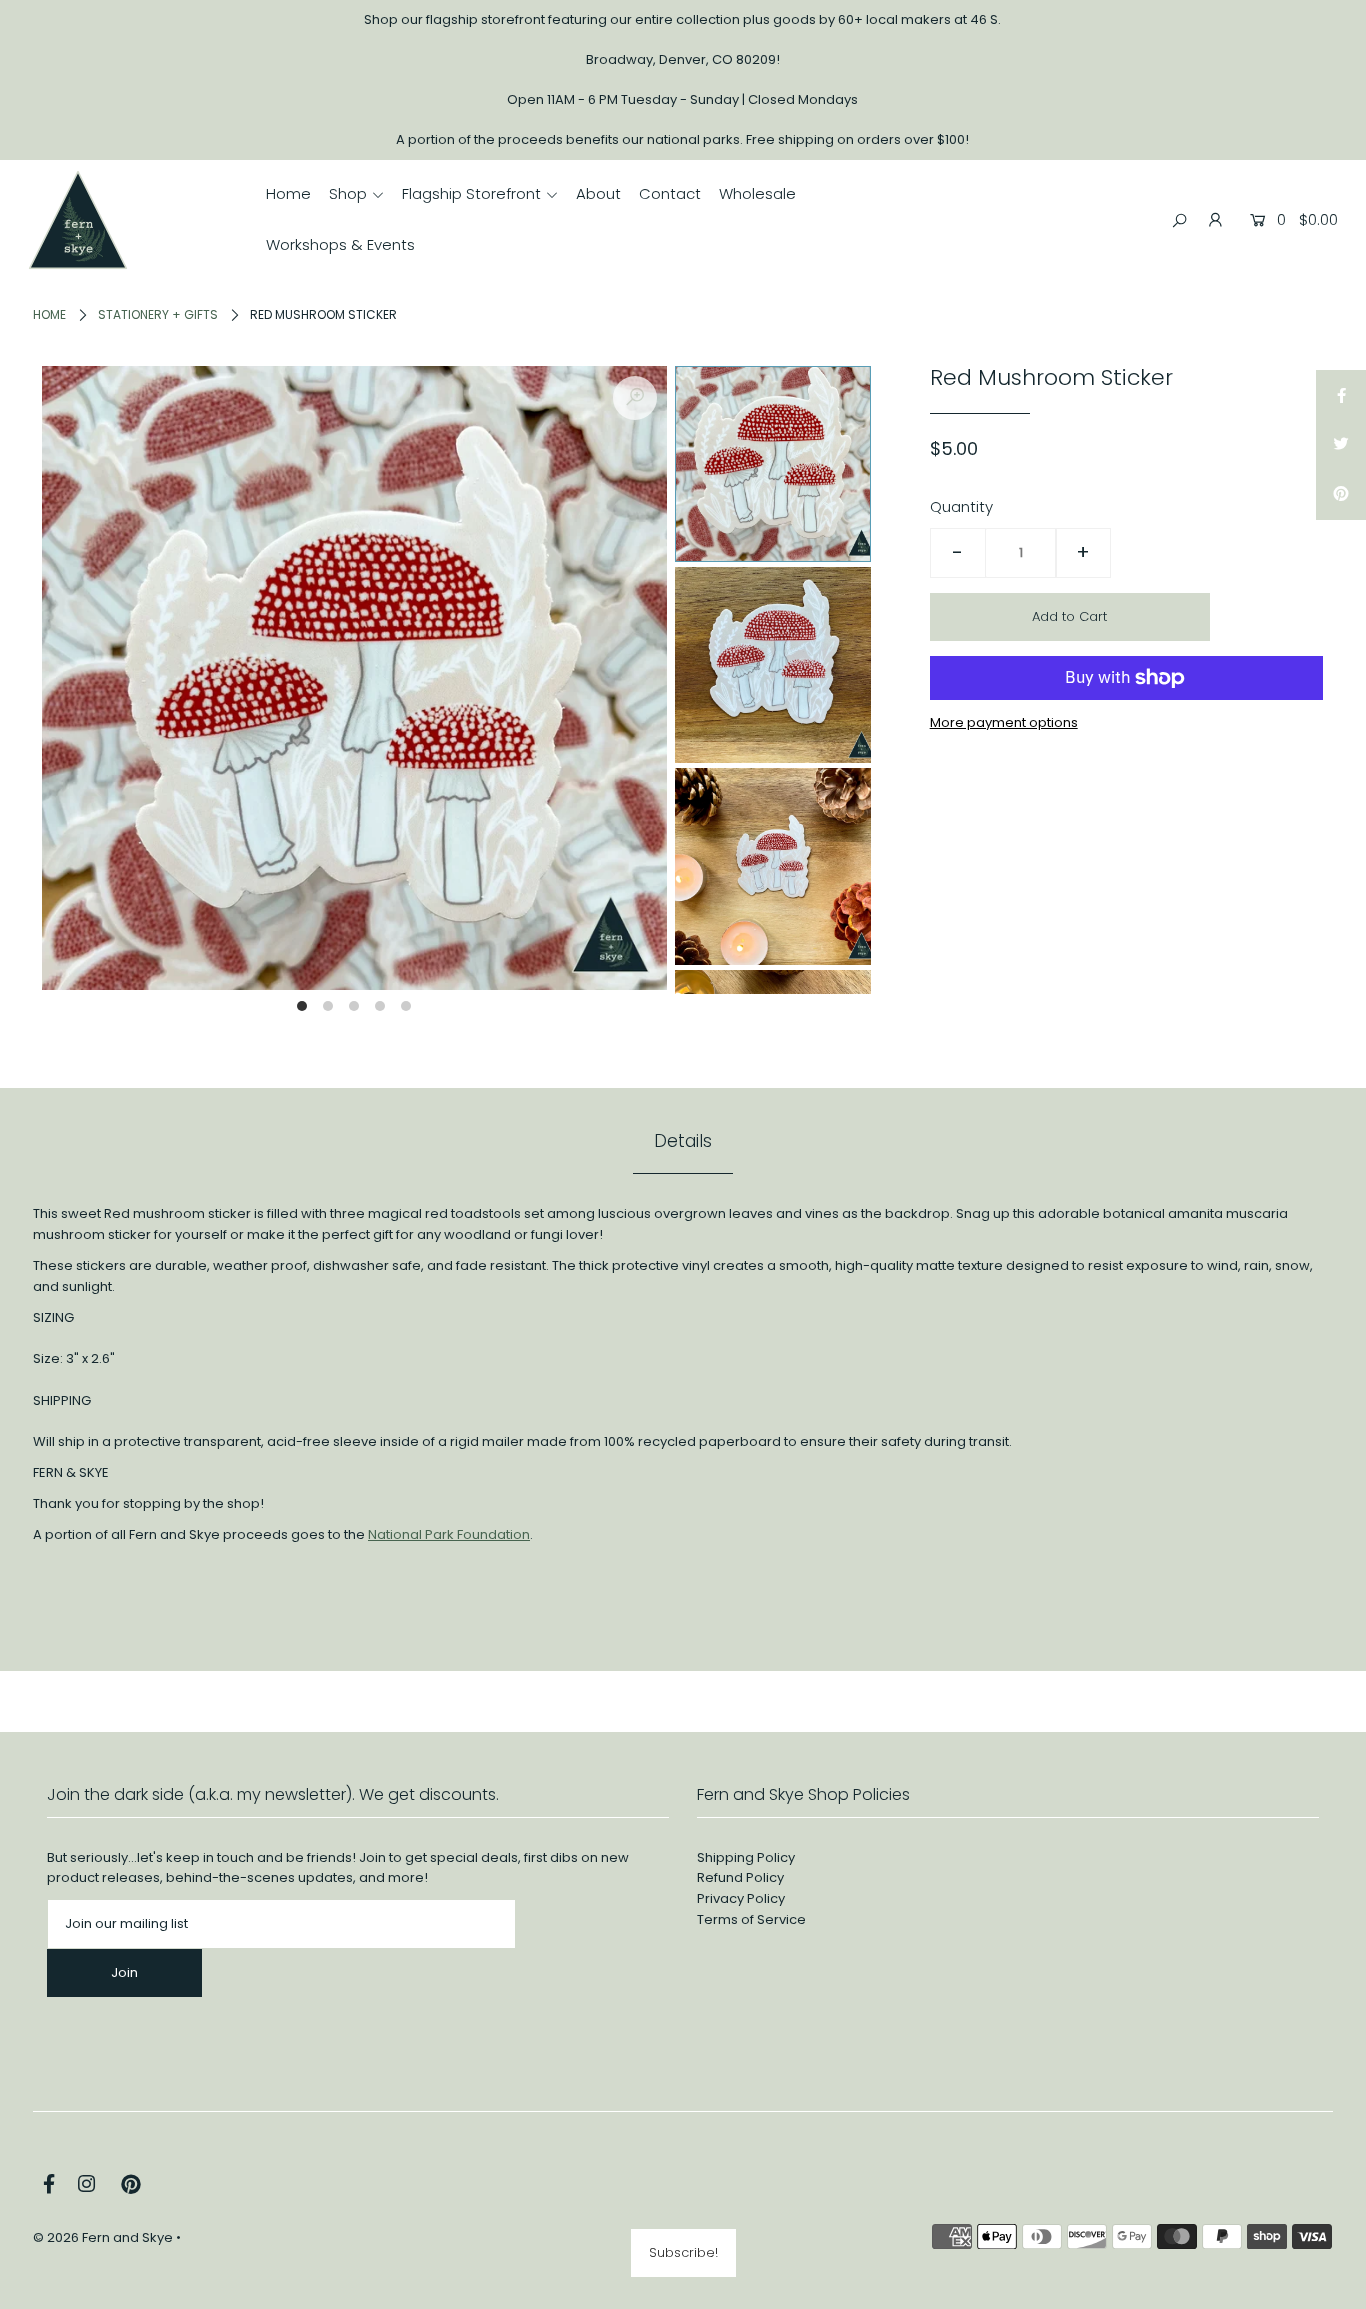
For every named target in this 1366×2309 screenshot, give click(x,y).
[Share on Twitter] (1341, 445)
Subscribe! (683, 2252)
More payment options (1004, 722)
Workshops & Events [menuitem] (340, 244)
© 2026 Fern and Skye (103, 2237)
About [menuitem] (598, 193)
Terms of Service (751, 1919)
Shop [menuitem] (348, 193)
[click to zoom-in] (635, 398)
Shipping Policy (746, 1857)
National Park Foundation (449, 1534)
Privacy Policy (741, 1898)
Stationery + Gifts (158, 314)
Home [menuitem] (288, 193)
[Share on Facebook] (1341, 395)
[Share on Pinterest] (1341, 495)
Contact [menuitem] (670, 193)
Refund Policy (740, 1877)
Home (49, 314)
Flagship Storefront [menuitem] (471, 193)
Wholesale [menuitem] (757, 193)
